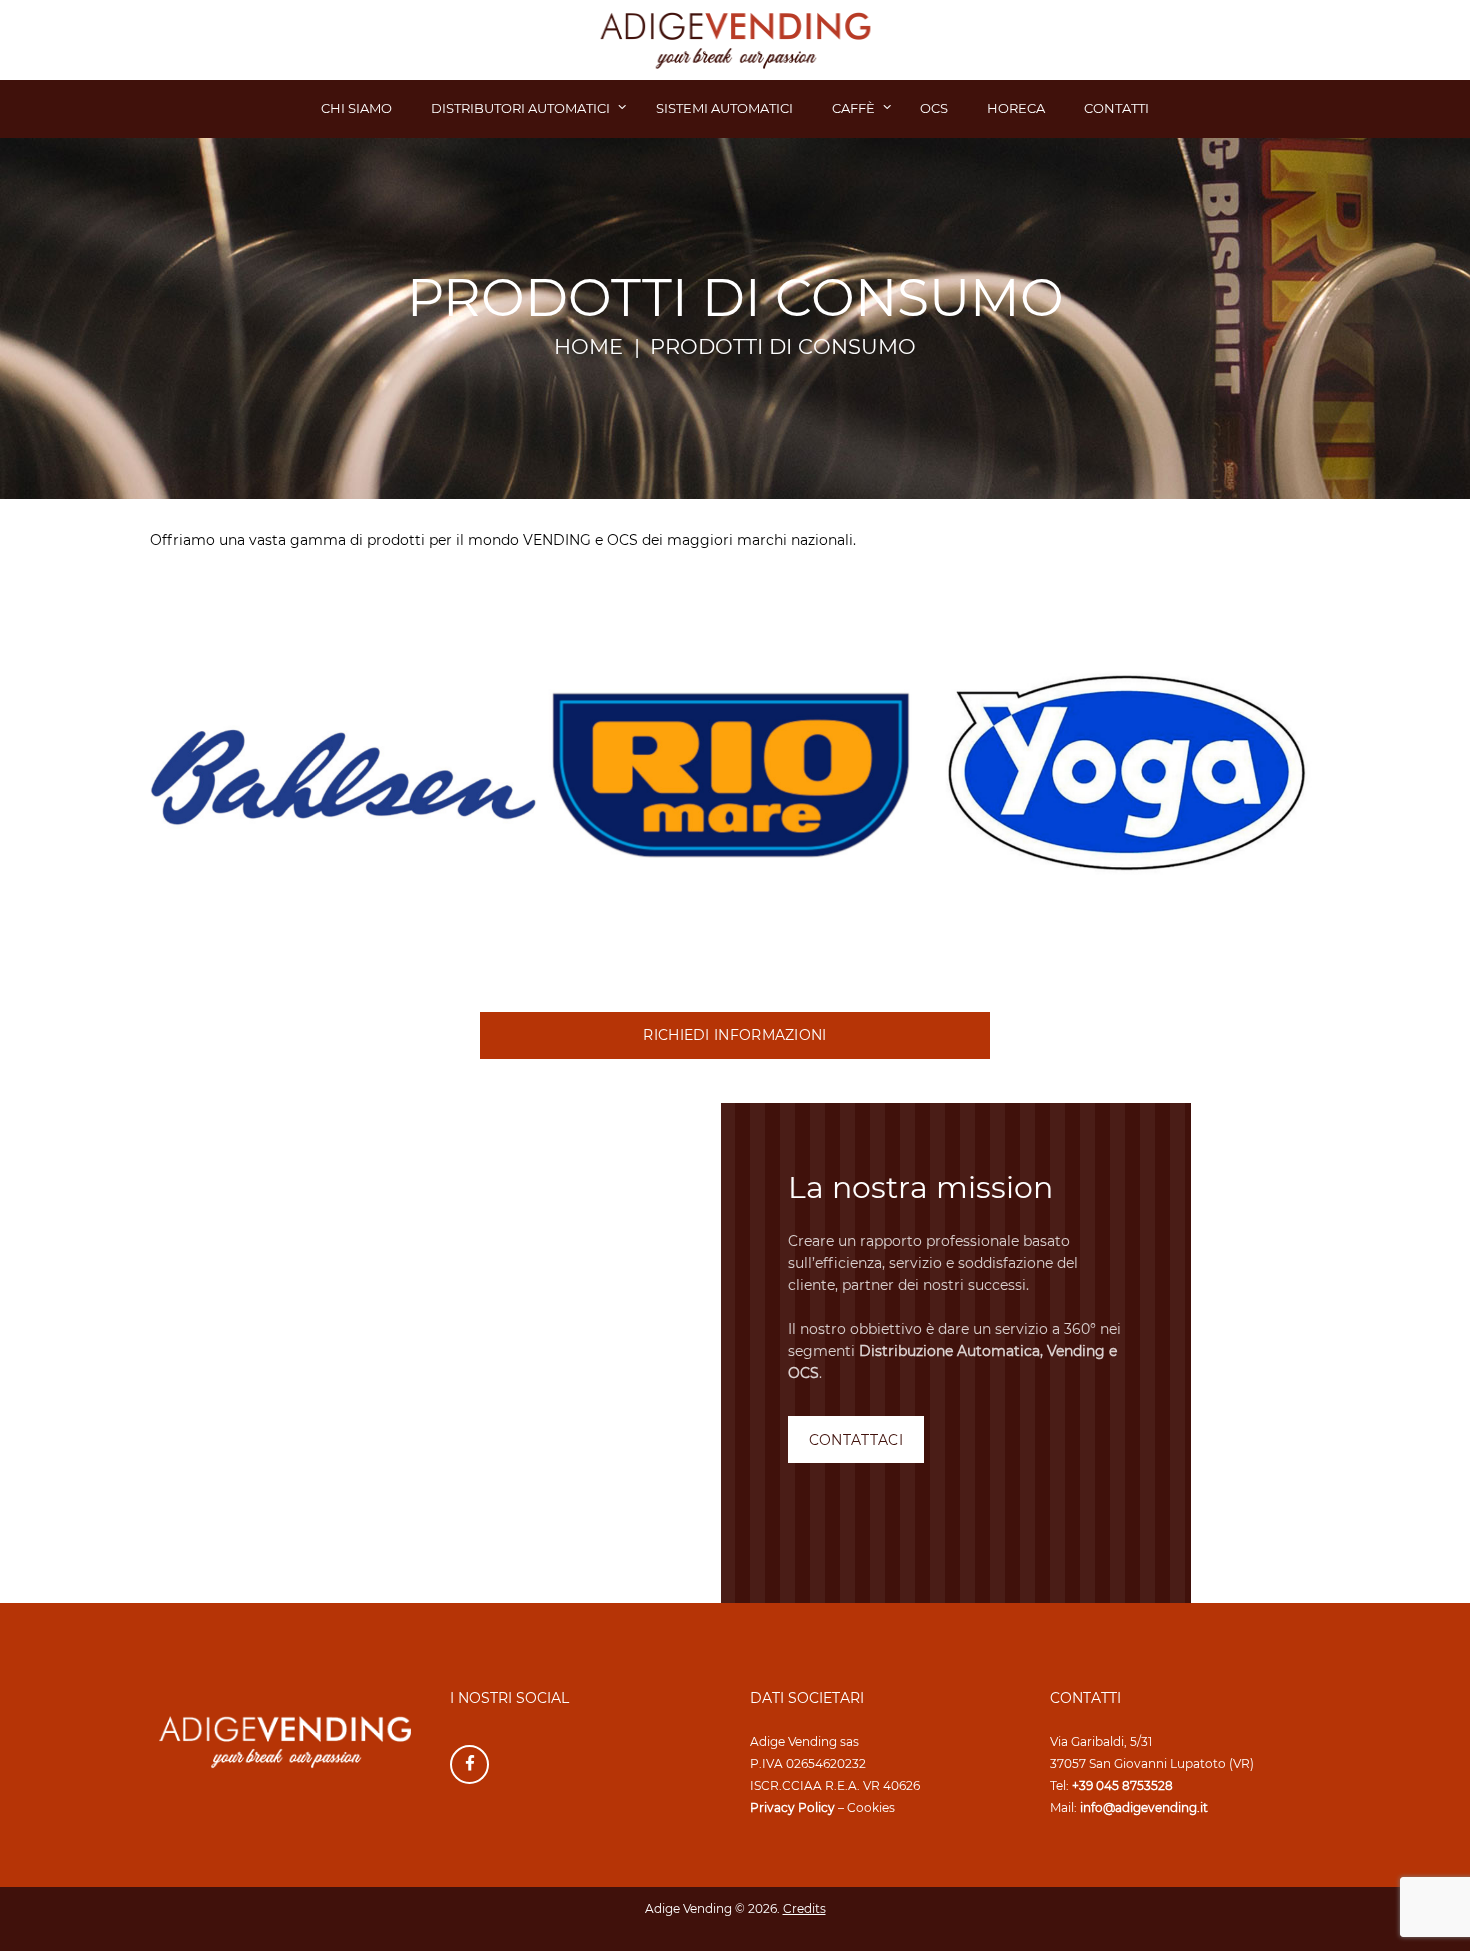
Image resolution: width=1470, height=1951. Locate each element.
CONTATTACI (856, 1440)
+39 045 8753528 (1122, 1785)
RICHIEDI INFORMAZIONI (734, 1035)
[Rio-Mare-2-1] (735, 774)
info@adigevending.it (1144, 1807)
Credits (804, 1908)
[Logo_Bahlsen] (343, 774)
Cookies (871, 1807)
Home (588, 347)
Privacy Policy (792, 1807)
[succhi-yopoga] (1126, 774)
